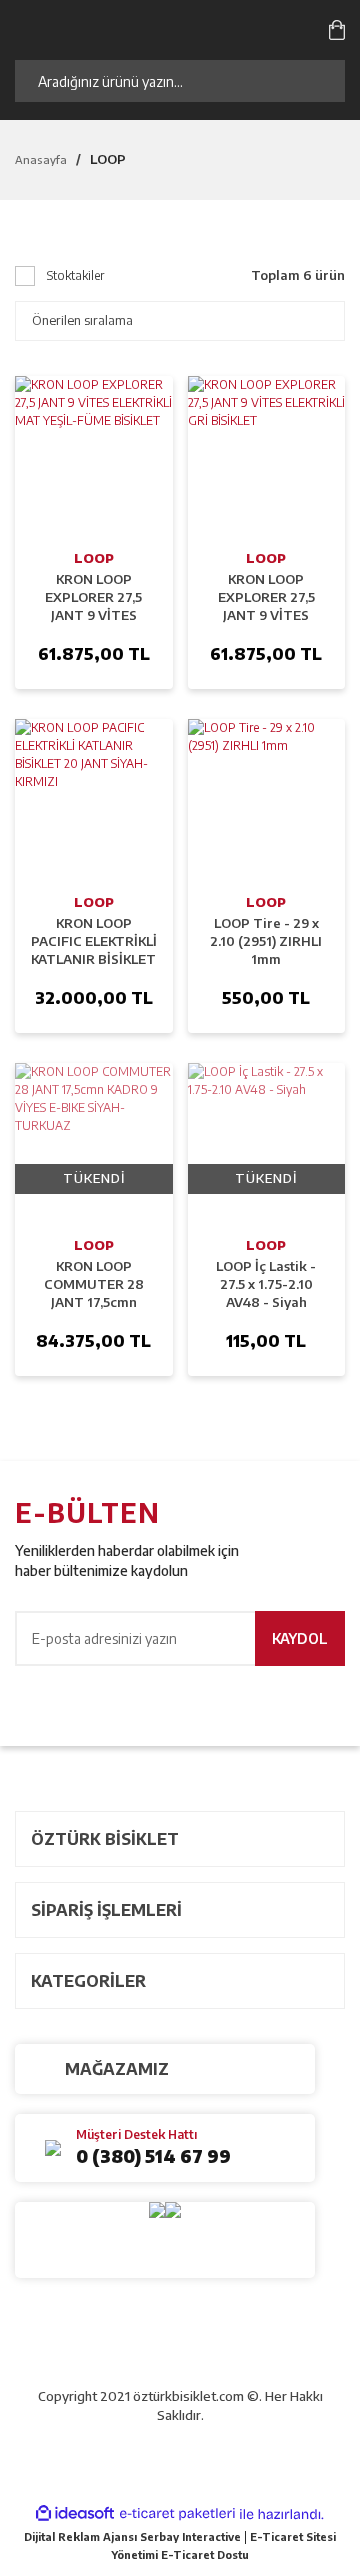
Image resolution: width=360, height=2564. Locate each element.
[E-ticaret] (177, 2514)
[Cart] (337, 29)
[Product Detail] (94, 455)
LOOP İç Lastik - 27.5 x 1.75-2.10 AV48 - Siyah (266, 1284)
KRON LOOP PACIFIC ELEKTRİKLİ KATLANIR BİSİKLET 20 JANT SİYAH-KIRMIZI (94, 941)
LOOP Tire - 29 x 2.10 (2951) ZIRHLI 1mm (266, 941)
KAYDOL (300, 1638)
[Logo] (118, 29)
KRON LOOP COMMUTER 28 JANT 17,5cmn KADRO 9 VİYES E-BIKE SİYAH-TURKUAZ (93, 1284)
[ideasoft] (75, 2514)
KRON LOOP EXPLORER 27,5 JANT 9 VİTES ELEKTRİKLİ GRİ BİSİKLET (266, 597)
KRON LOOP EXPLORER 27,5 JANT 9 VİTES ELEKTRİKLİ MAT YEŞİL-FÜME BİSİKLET (93, 597)
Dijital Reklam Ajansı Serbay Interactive (132, 2536)
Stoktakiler (75, 275)
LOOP (108, 159)
